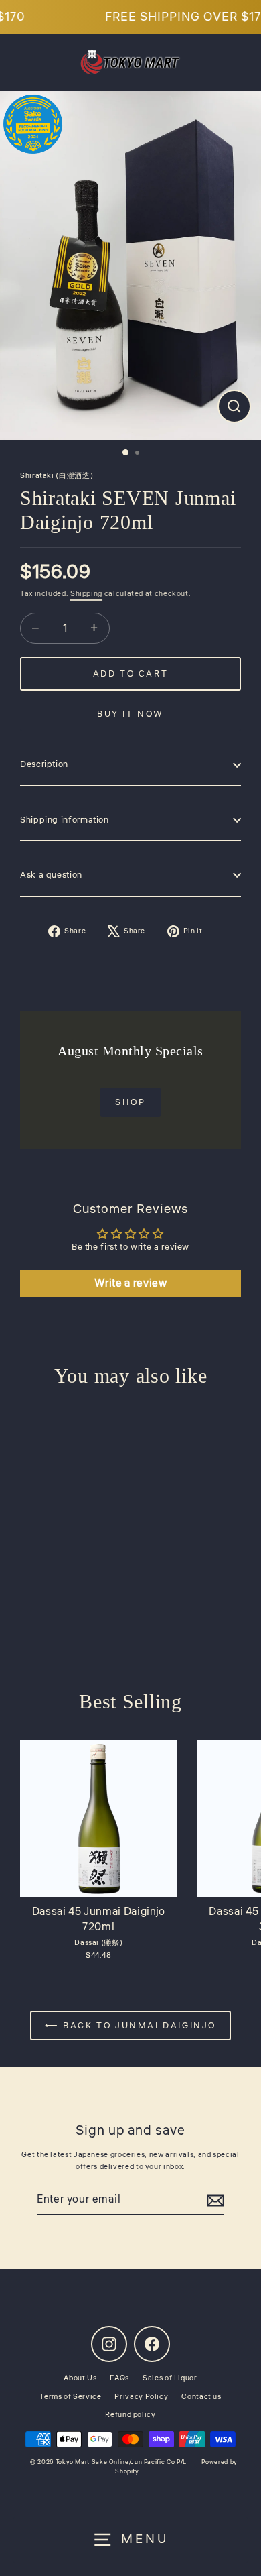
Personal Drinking (130, 1260)
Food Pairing (130, 1310)
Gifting (130, 1360)
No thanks (130, 1462)
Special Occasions (131, 1410)
